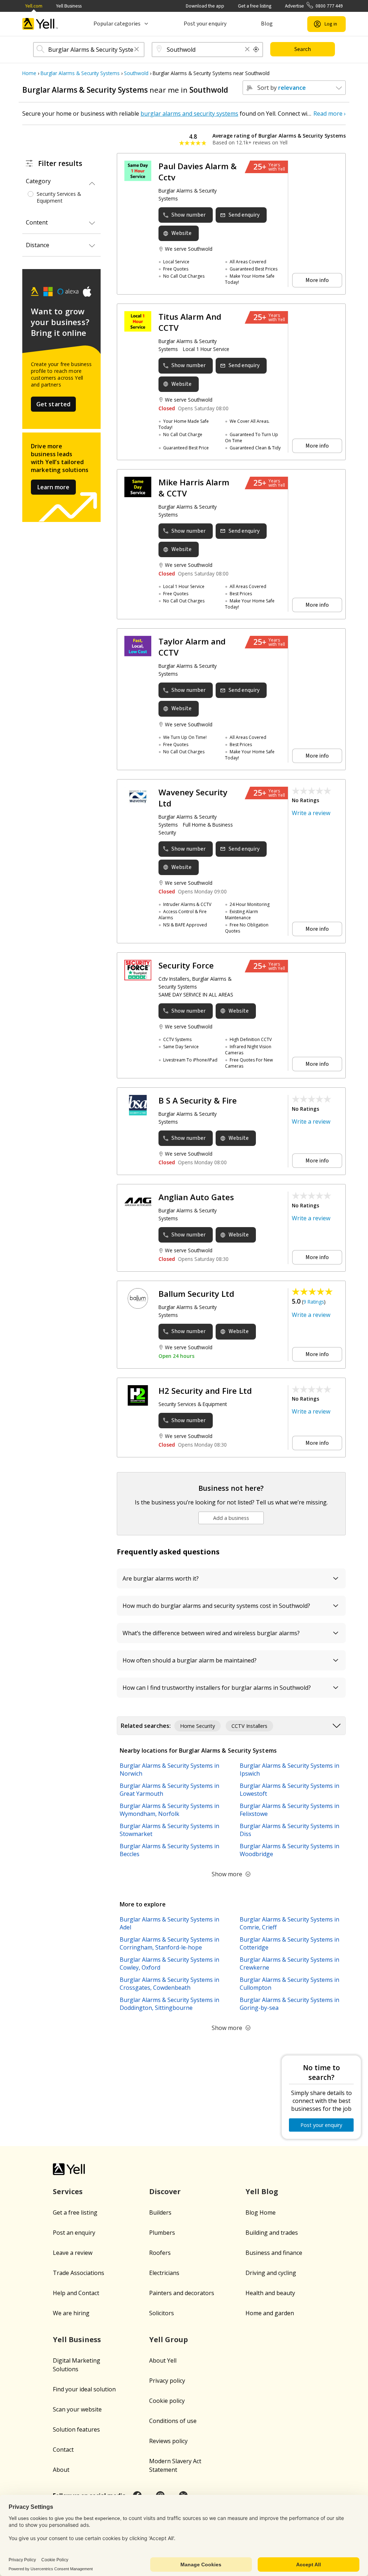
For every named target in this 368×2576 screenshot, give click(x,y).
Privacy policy (167, 2381)
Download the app (205, 6)
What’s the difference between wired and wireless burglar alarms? (211, 1633)
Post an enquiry (74, 2233)
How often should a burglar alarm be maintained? (190, 1660)
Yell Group (169, 2339)
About (61, 2470)
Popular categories (117, 24)
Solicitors (162, 2313)
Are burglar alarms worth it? (161, 1578)
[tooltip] (256, 50)
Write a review (311, 813)
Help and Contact (76, 2293)
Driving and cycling (271, 2273)
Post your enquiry (205, 24)
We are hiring (71, 2313)
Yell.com (34, 6)
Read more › (330, 114)
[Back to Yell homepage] (40, 24)
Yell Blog (262, 2191)
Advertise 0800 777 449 (314, 6)
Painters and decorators (182, 2293)
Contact (63, 2450)
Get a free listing (255, 6)
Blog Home (261, 2212)
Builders (160, 2212)
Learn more (53, 487)
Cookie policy (167, 2401)
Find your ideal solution (84, 2389)
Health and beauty (270, 2293)
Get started (54, 404)
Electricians (164, 2273)
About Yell (163, 2360)
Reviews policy (168, 2441)
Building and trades (272, 2233)
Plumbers (162, 2233)
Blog (267, 24)
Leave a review (73, 2253)
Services (68, 2191)
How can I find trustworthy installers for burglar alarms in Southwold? (217, 1688)
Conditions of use (173, 2421)
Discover (165, 2191)
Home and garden (270, 2313)
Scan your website (77, 2409)
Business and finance (274, 2253)
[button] (137, 50)
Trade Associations (79, 2273)
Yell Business (69, 6)
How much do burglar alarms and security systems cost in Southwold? (216, 1606)
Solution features (76, 2429)
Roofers (160, 2253)
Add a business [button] (231, 1518)
